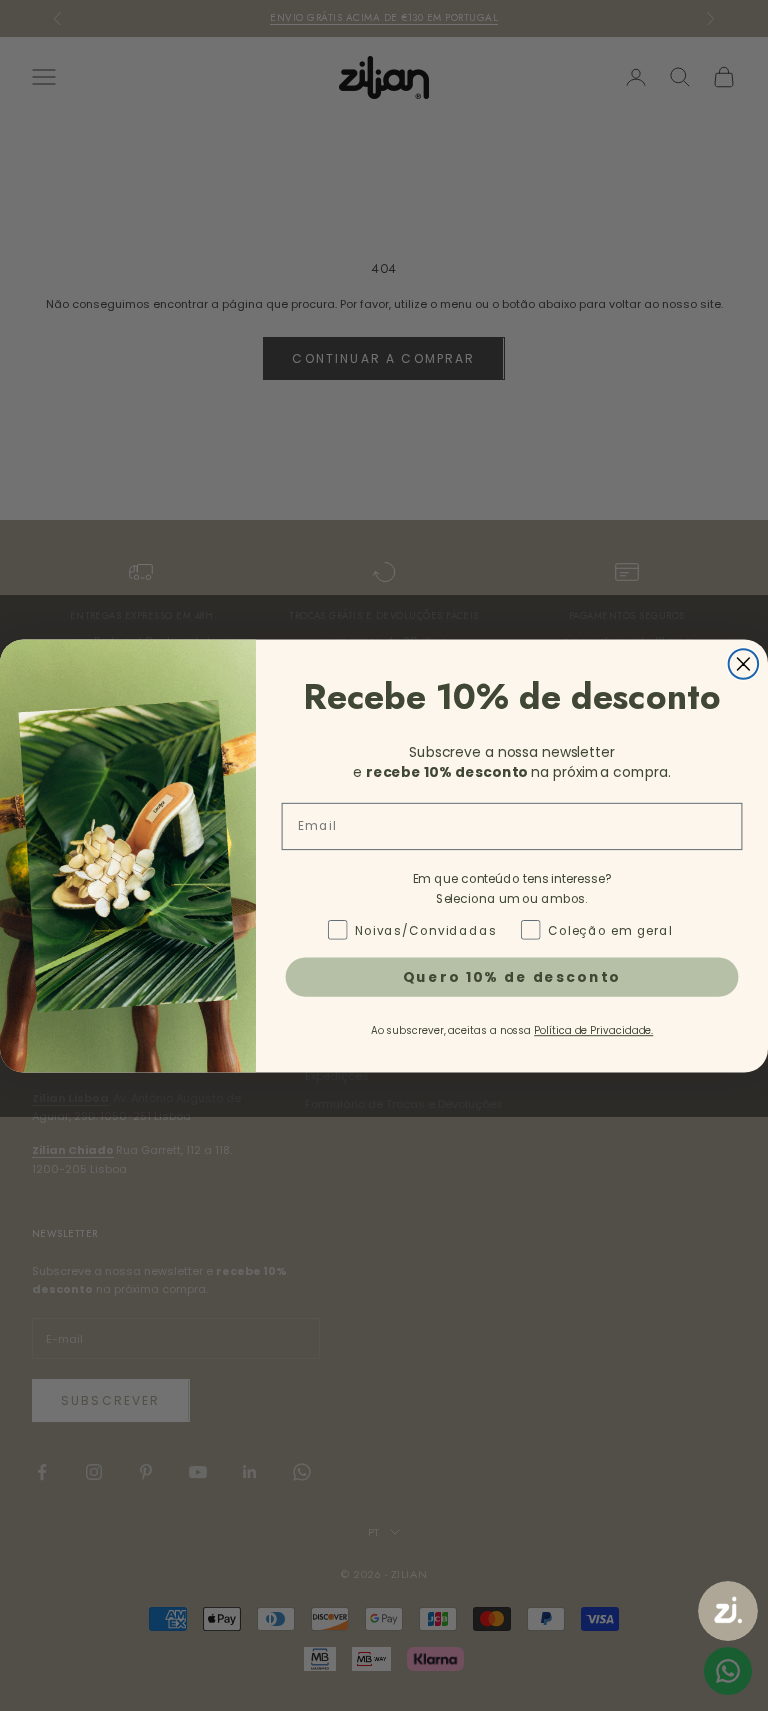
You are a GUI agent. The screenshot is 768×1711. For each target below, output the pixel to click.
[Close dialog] (744, 664)
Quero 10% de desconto (512, 976)
